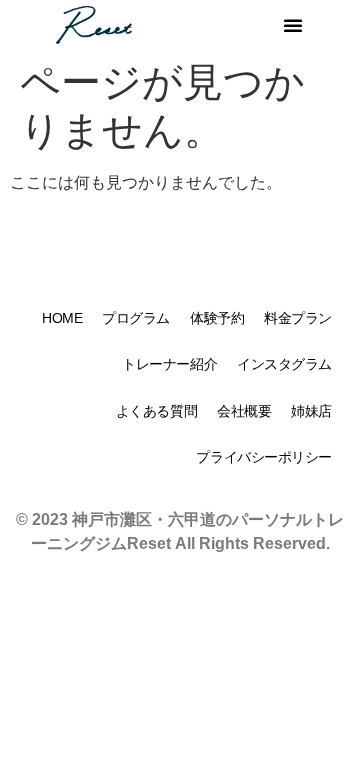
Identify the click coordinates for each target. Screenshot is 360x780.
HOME (62, 318)
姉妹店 (311, 411)
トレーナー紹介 (169, 364)
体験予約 (217, 318)
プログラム (136, 318)
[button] (293, 25)
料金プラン (298, 318)
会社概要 (244, 411)
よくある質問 (156, 411)
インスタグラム (284, 364)
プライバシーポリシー (264, 457)
